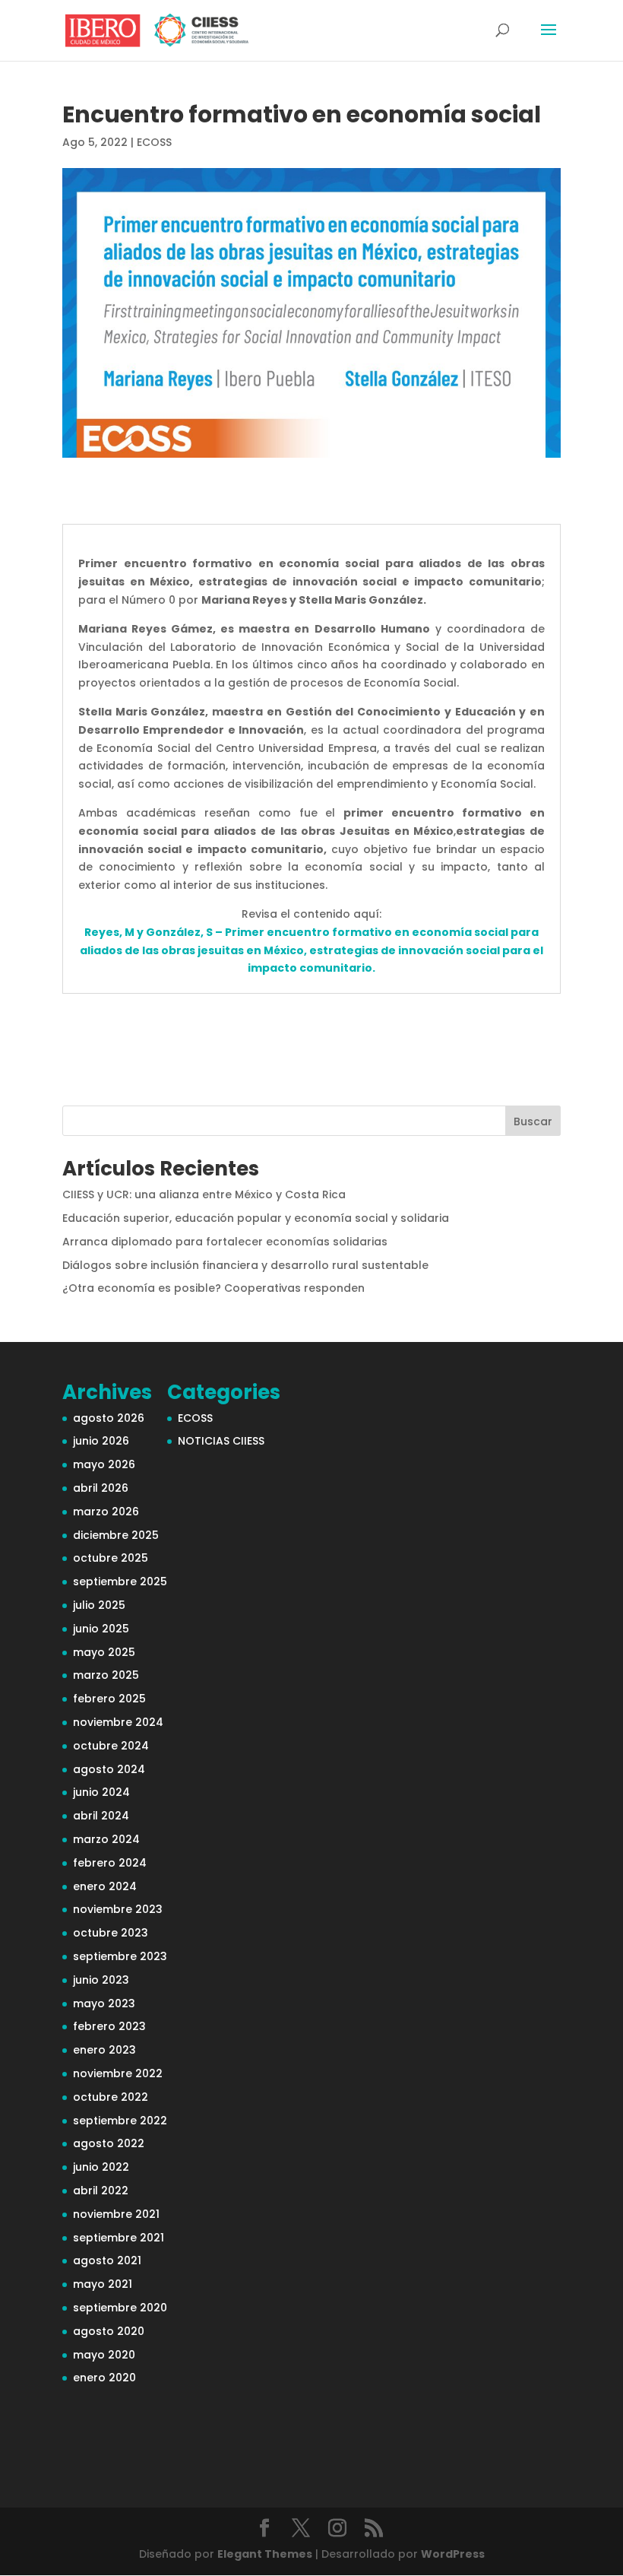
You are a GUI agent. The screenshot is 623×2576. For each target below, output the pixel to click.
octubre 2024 (111, 1746)
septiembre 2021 (119, 2238)
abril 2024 (101, 1816)
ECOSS (154, 142)
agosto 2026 (109, 1418)
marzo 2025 (106, 1675)
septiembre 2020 (120, 2308)
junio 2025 (101, 1629)
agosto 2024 (109, 1769)
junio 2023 (101, 1980)
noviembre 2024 (118, 1722)
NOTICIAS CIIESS (221, 1441)
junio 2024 (101, 1792)
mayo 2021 (103, 2284)
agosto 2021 (107, 2260)
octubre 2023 (111, 1933)
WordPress (453, 2554)
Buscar (533, 1121)
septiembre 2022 (120, 2121)
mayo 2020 (104, 2355)
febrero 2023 (109, 2026)
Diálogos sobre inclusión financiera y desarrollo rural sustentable (245, 1265)
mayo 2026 (104, 1464)
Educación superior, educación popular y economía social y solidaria (256, 1218)
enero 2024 (105, 1886)
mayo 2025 (104, 1652)
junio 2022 (101, 2167)
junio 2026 (101, 1441)
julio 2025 (99, 1605)
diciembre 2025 (116, 1535)
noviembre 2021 (116, 2214)
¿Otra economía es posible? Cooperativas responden (213, 1288)
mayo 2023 (104, 2003)
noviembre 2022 (118, 2073)
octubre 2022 (111, 2097)
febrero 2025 (109, 1699)
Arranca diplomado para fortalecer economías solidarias (225, 1242)
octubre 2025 (111, 1558)
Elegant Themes (265, 2554)
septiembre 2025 (120, 1581)
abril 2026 (101, 1488)
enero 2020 (104, 2378)
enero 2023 (104, 2050)
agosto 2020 (109, 2331)
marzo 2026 (106, 1512)
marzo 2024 (106, 1839)
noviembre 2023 (118, 1909)
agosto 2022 (109, 2143)
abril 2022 (101, 2191)
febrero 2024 (110, 1863)
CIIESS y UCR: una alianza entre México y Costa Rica (204, 1194)
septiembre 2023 (120, 1956)
